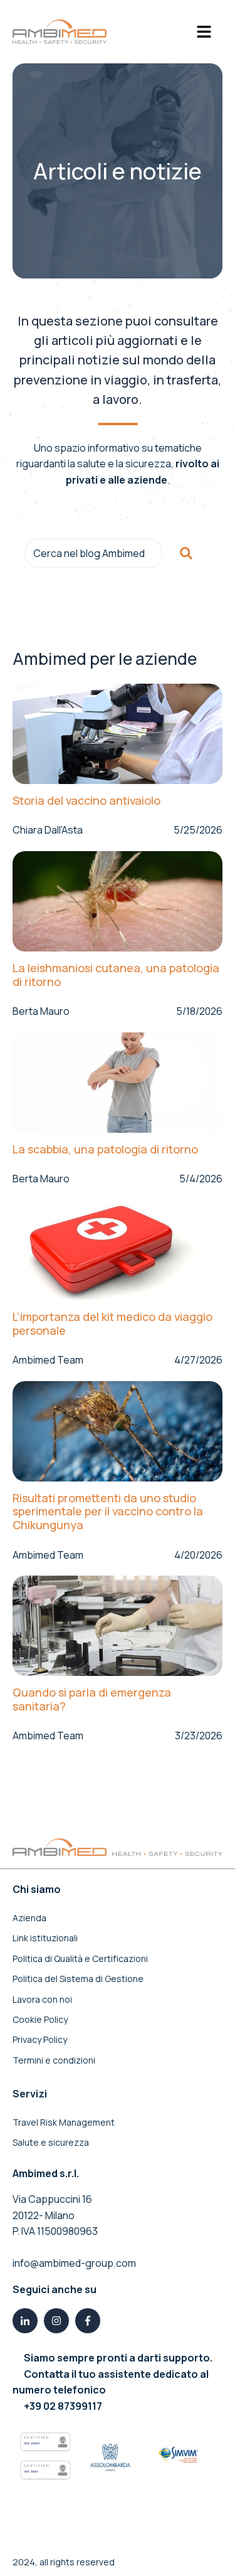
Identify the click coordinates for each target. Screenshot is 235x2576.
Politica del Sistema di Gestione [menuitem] (78, 1979)
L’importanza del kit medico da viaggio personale (112, 1324)
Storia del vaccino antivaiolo (86, 801)
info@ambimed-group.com (74, 2263)
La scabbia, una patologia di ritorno (105, 1150)
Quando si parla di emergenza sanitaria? (92, 1699)
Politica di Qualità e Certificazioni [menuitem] (80, 1959)
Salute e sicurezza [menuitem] (51, 2142)
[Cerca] (186, 553)
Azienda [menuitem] (29, 1918)
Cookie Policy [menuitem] (40, 2019)
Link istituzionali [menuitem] (45, 1938)
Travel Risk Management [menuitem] (64, 2122)
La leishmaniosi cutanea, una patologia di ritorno (116, 975)
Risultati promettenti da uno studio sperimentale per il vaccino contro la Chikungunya (108, 1512)
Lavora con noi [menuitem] (42, 1999)
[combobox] (94, 553)
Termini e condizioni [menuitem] (54, 2060)
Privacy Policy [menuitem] (40, 2039)
